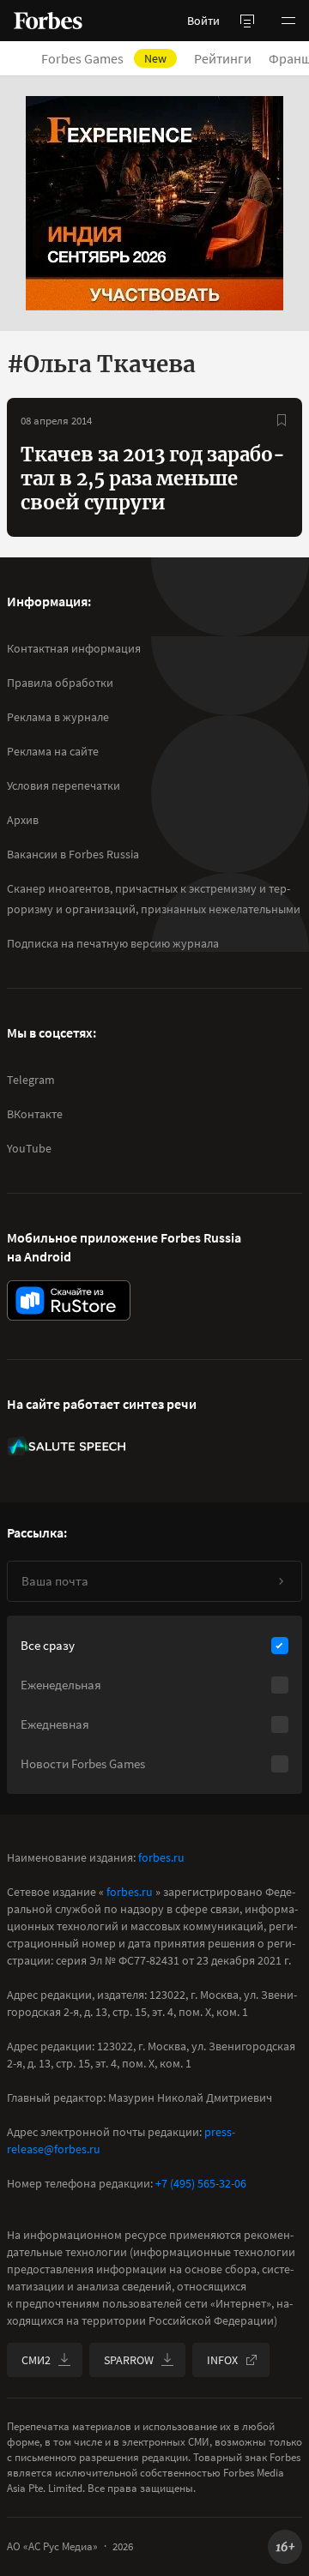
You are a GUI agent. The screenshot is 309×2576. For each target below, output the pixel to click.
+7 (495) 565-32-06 (201, 2183)
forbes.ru (161, 1857)
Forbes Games (104, 58)
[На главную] (48, 21)
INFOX (222, 2360)
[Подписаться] (281, 1581)
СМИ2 (36, 2360)
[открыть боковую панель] (247, 21)
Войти (203, 21)
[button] (288, 21)
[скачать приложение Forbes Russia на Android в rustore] (69, 1300)
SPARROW (129, 2360)
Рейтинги (223, 58)
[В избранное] (282, 420)
